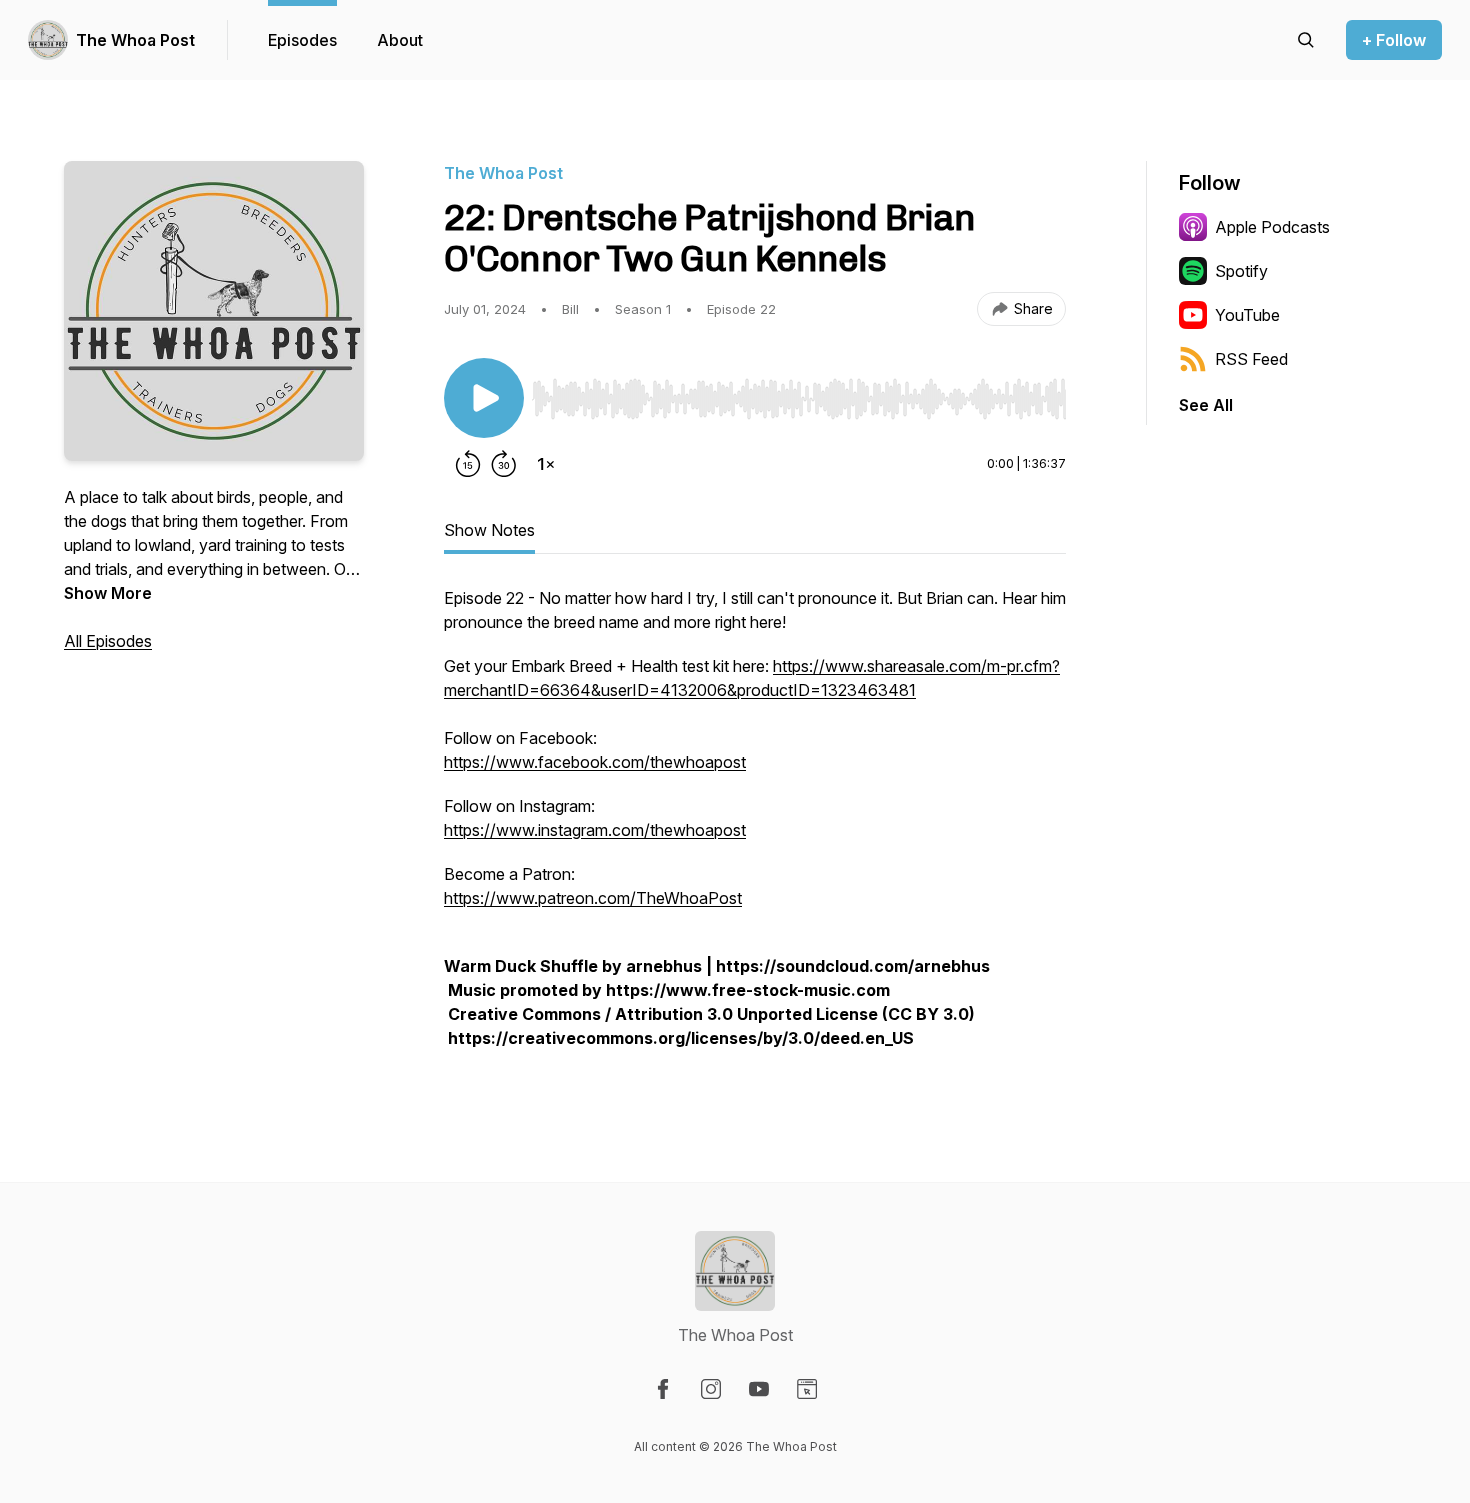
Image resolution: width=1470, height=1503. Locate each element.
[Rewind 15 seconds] (468, 464)
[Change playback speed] (546, 464)
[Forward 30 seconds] (504, 464)
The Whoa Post (135, 40)
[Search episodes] (1306, 40)
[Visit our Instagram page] (711, 1389)
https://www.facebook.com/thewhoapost (595, 762)
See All (1206, 405)
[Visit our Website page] (807, 1389)
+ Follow (1394, 40)
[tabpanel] (755, 828)
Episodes (302, 40)
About (400, 40)
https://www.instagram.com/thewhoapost (595, 830)
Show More (108, 593)
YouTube (1247, 315)
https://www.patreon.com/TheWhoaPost (593, 898)
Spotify (1241, 271)
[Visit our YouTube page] (759, 1389)
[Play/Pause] (484, 398)
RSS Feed (1251, 359)
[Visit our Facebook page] (663, 1389)
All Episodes (108, 641)
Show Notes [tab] (489, 530)
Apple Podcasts (1272, 227)
